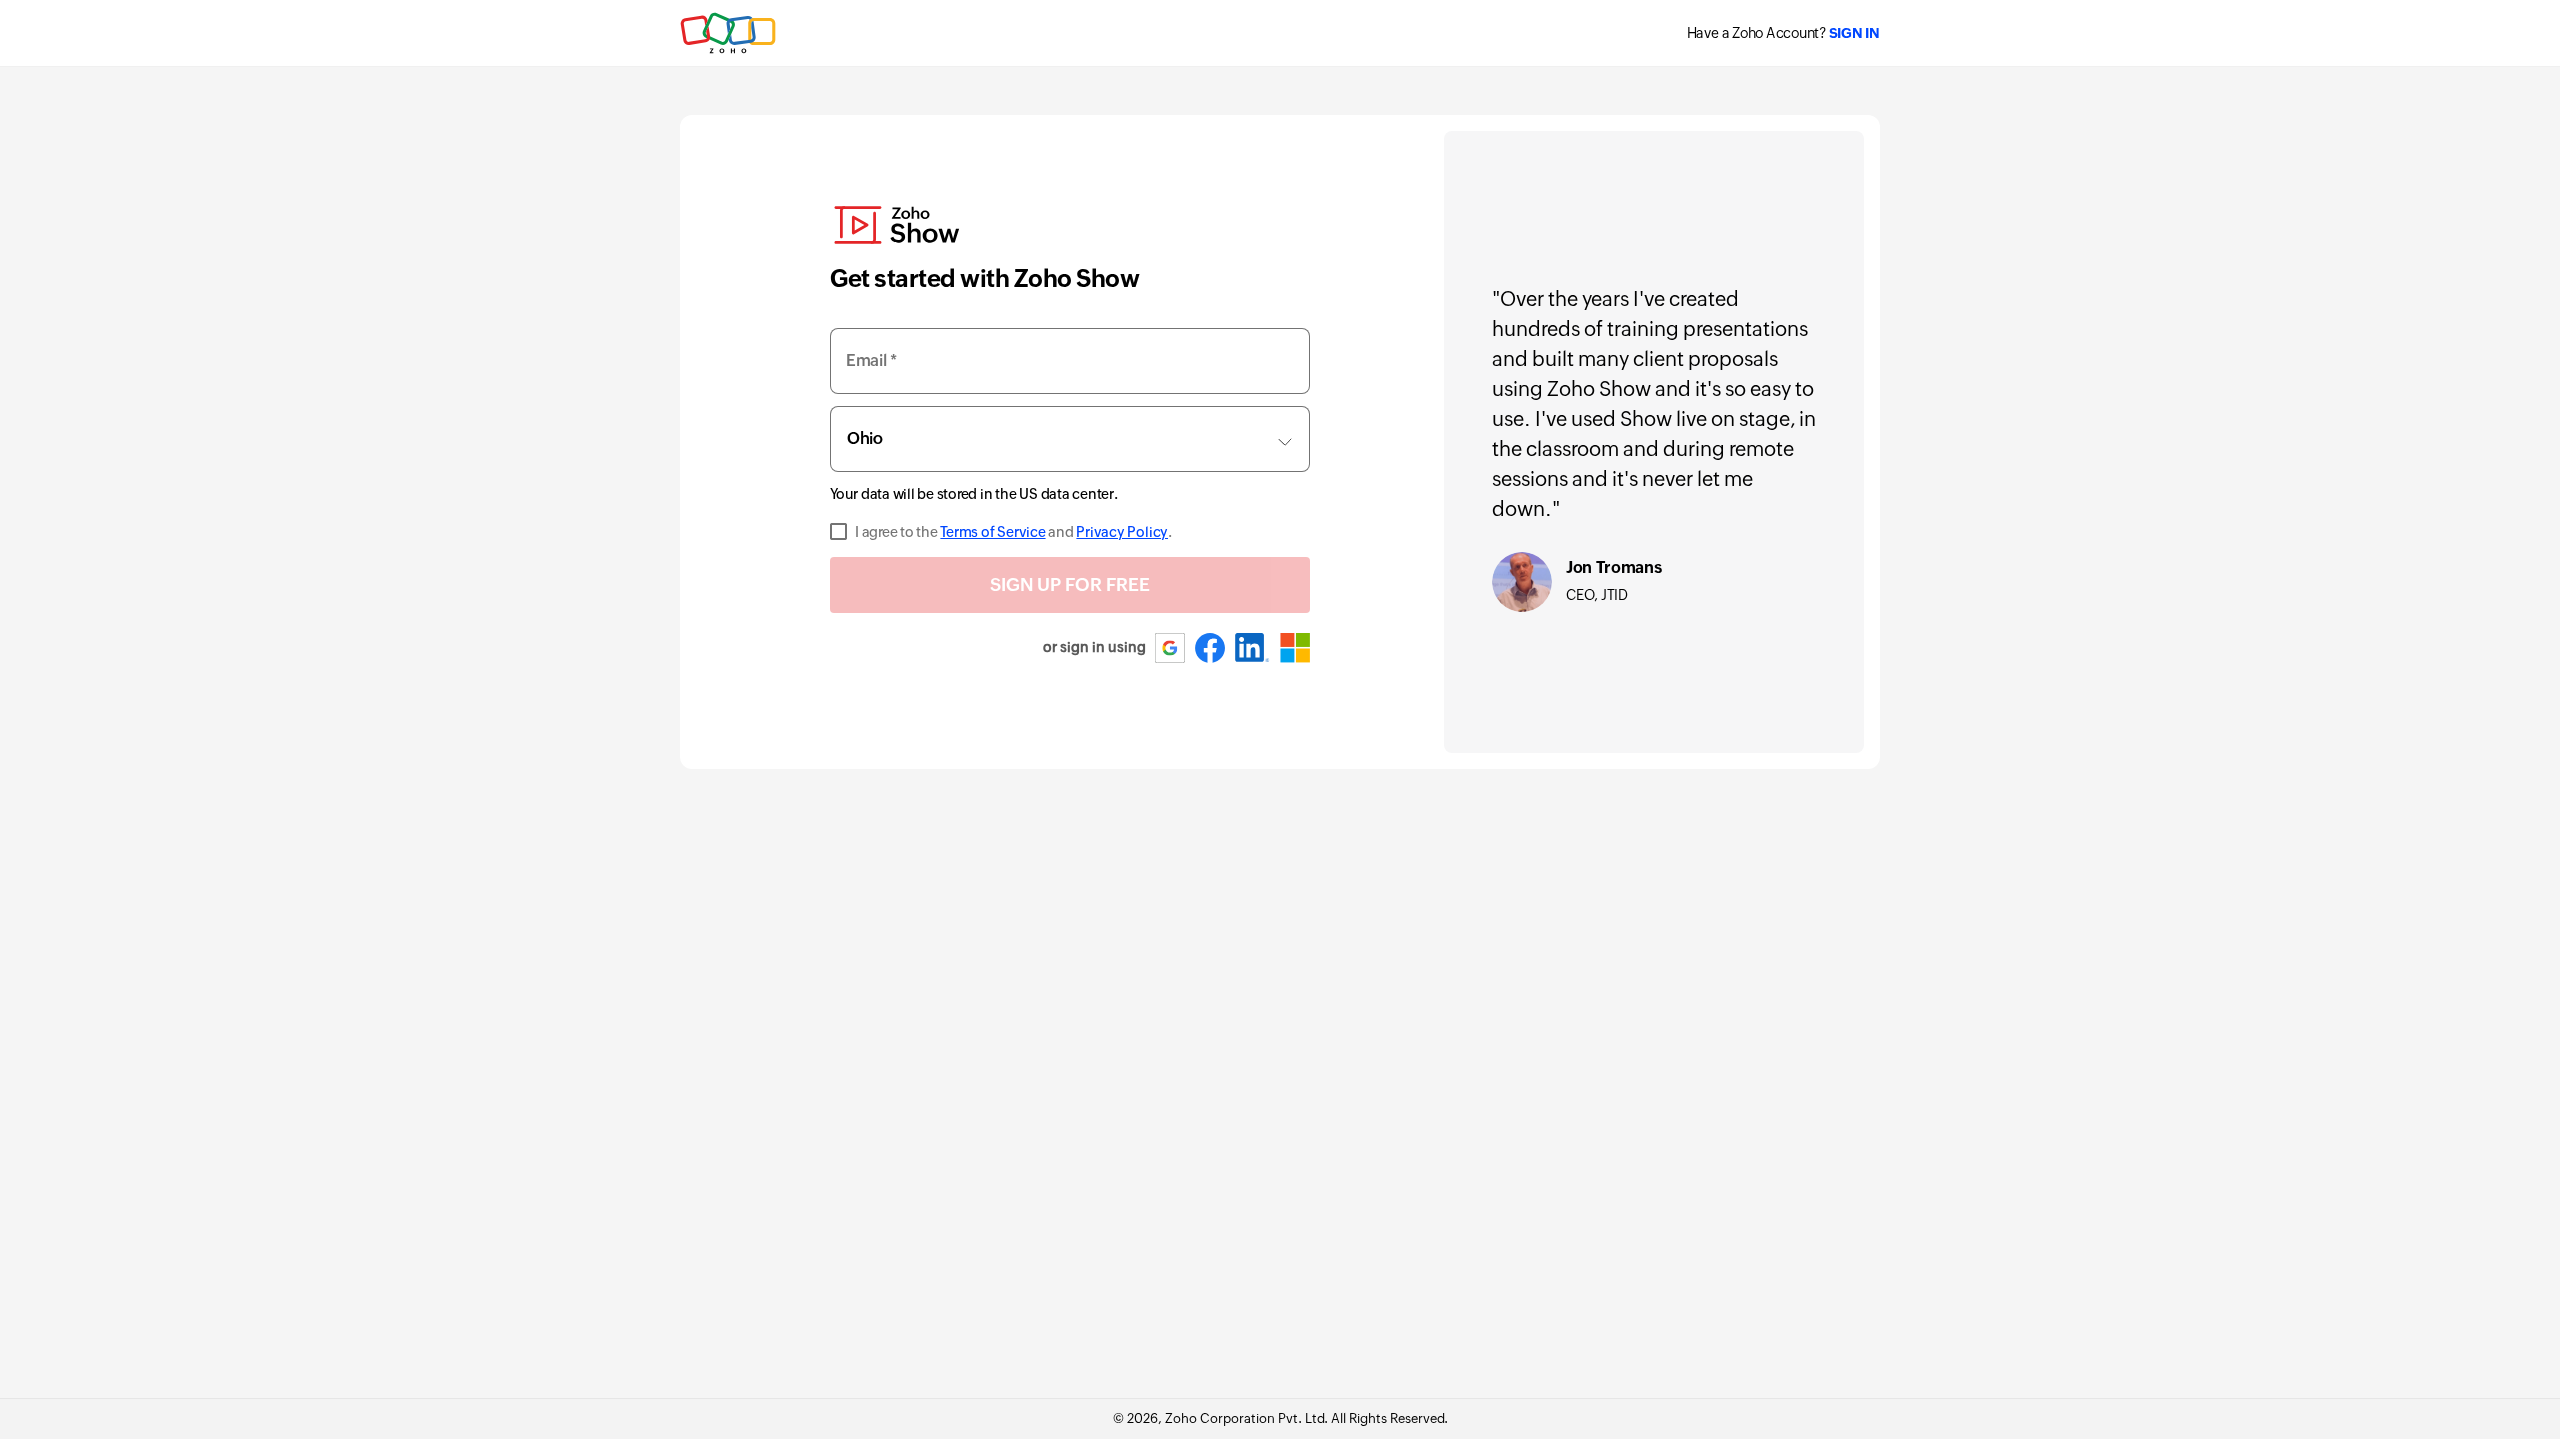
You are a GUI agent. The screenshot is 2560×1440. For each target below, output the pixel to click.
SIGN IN (1854, 33)
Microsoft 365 (1295, 648)
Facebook (1210, 648)
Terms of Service (992, 532)
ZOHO (729, 33)
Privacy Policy (1122, 532)
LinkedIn (1252, 647)
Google (1171, 647)
